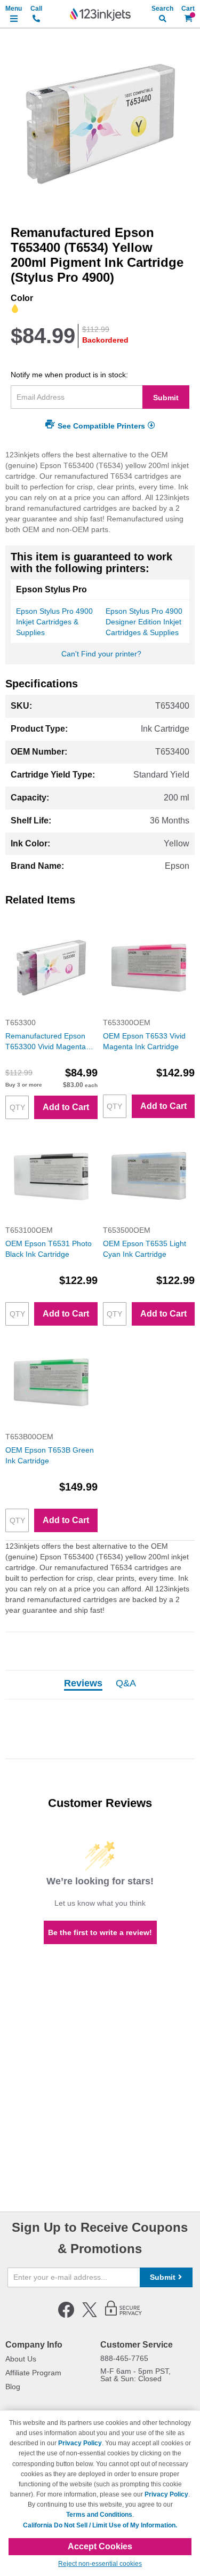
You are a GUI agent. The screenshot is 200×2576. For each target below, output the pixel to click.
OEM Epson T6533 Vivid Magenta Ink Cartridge (144, 1041)
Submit (166, 398)
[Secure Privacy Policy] (123, 2316)
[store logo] (100, 14)
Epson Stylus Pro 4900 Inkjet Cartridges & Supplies (54, 622)
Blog (13, 2387)
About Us (21, 2359)
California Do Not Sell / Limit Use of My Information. (100, 2525)
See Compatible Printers (101, 426)
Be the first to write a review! (100, 1932)
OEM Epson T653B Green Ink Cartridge (50, 1455)
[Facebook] (66, 2316)
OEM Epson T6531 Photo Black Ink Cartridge (49, 1249)
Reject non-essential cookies (100, 2564)
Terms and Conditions (99, 2515)
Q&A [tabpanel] (126, 1684)
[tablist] (100, 1685)
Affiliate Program (33, 2373)
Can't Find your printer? (101, 654)
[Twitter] (90, 2316)
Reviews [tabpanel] (83, 1684)
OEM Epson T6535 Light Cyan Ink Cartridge (145, 1249)
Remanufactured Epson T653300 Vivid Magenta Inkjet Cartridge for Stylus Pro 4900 (48, 1042)
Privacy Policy (80, 2443)
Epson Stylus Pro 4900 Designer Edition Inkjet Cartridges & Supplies (144, 622)
